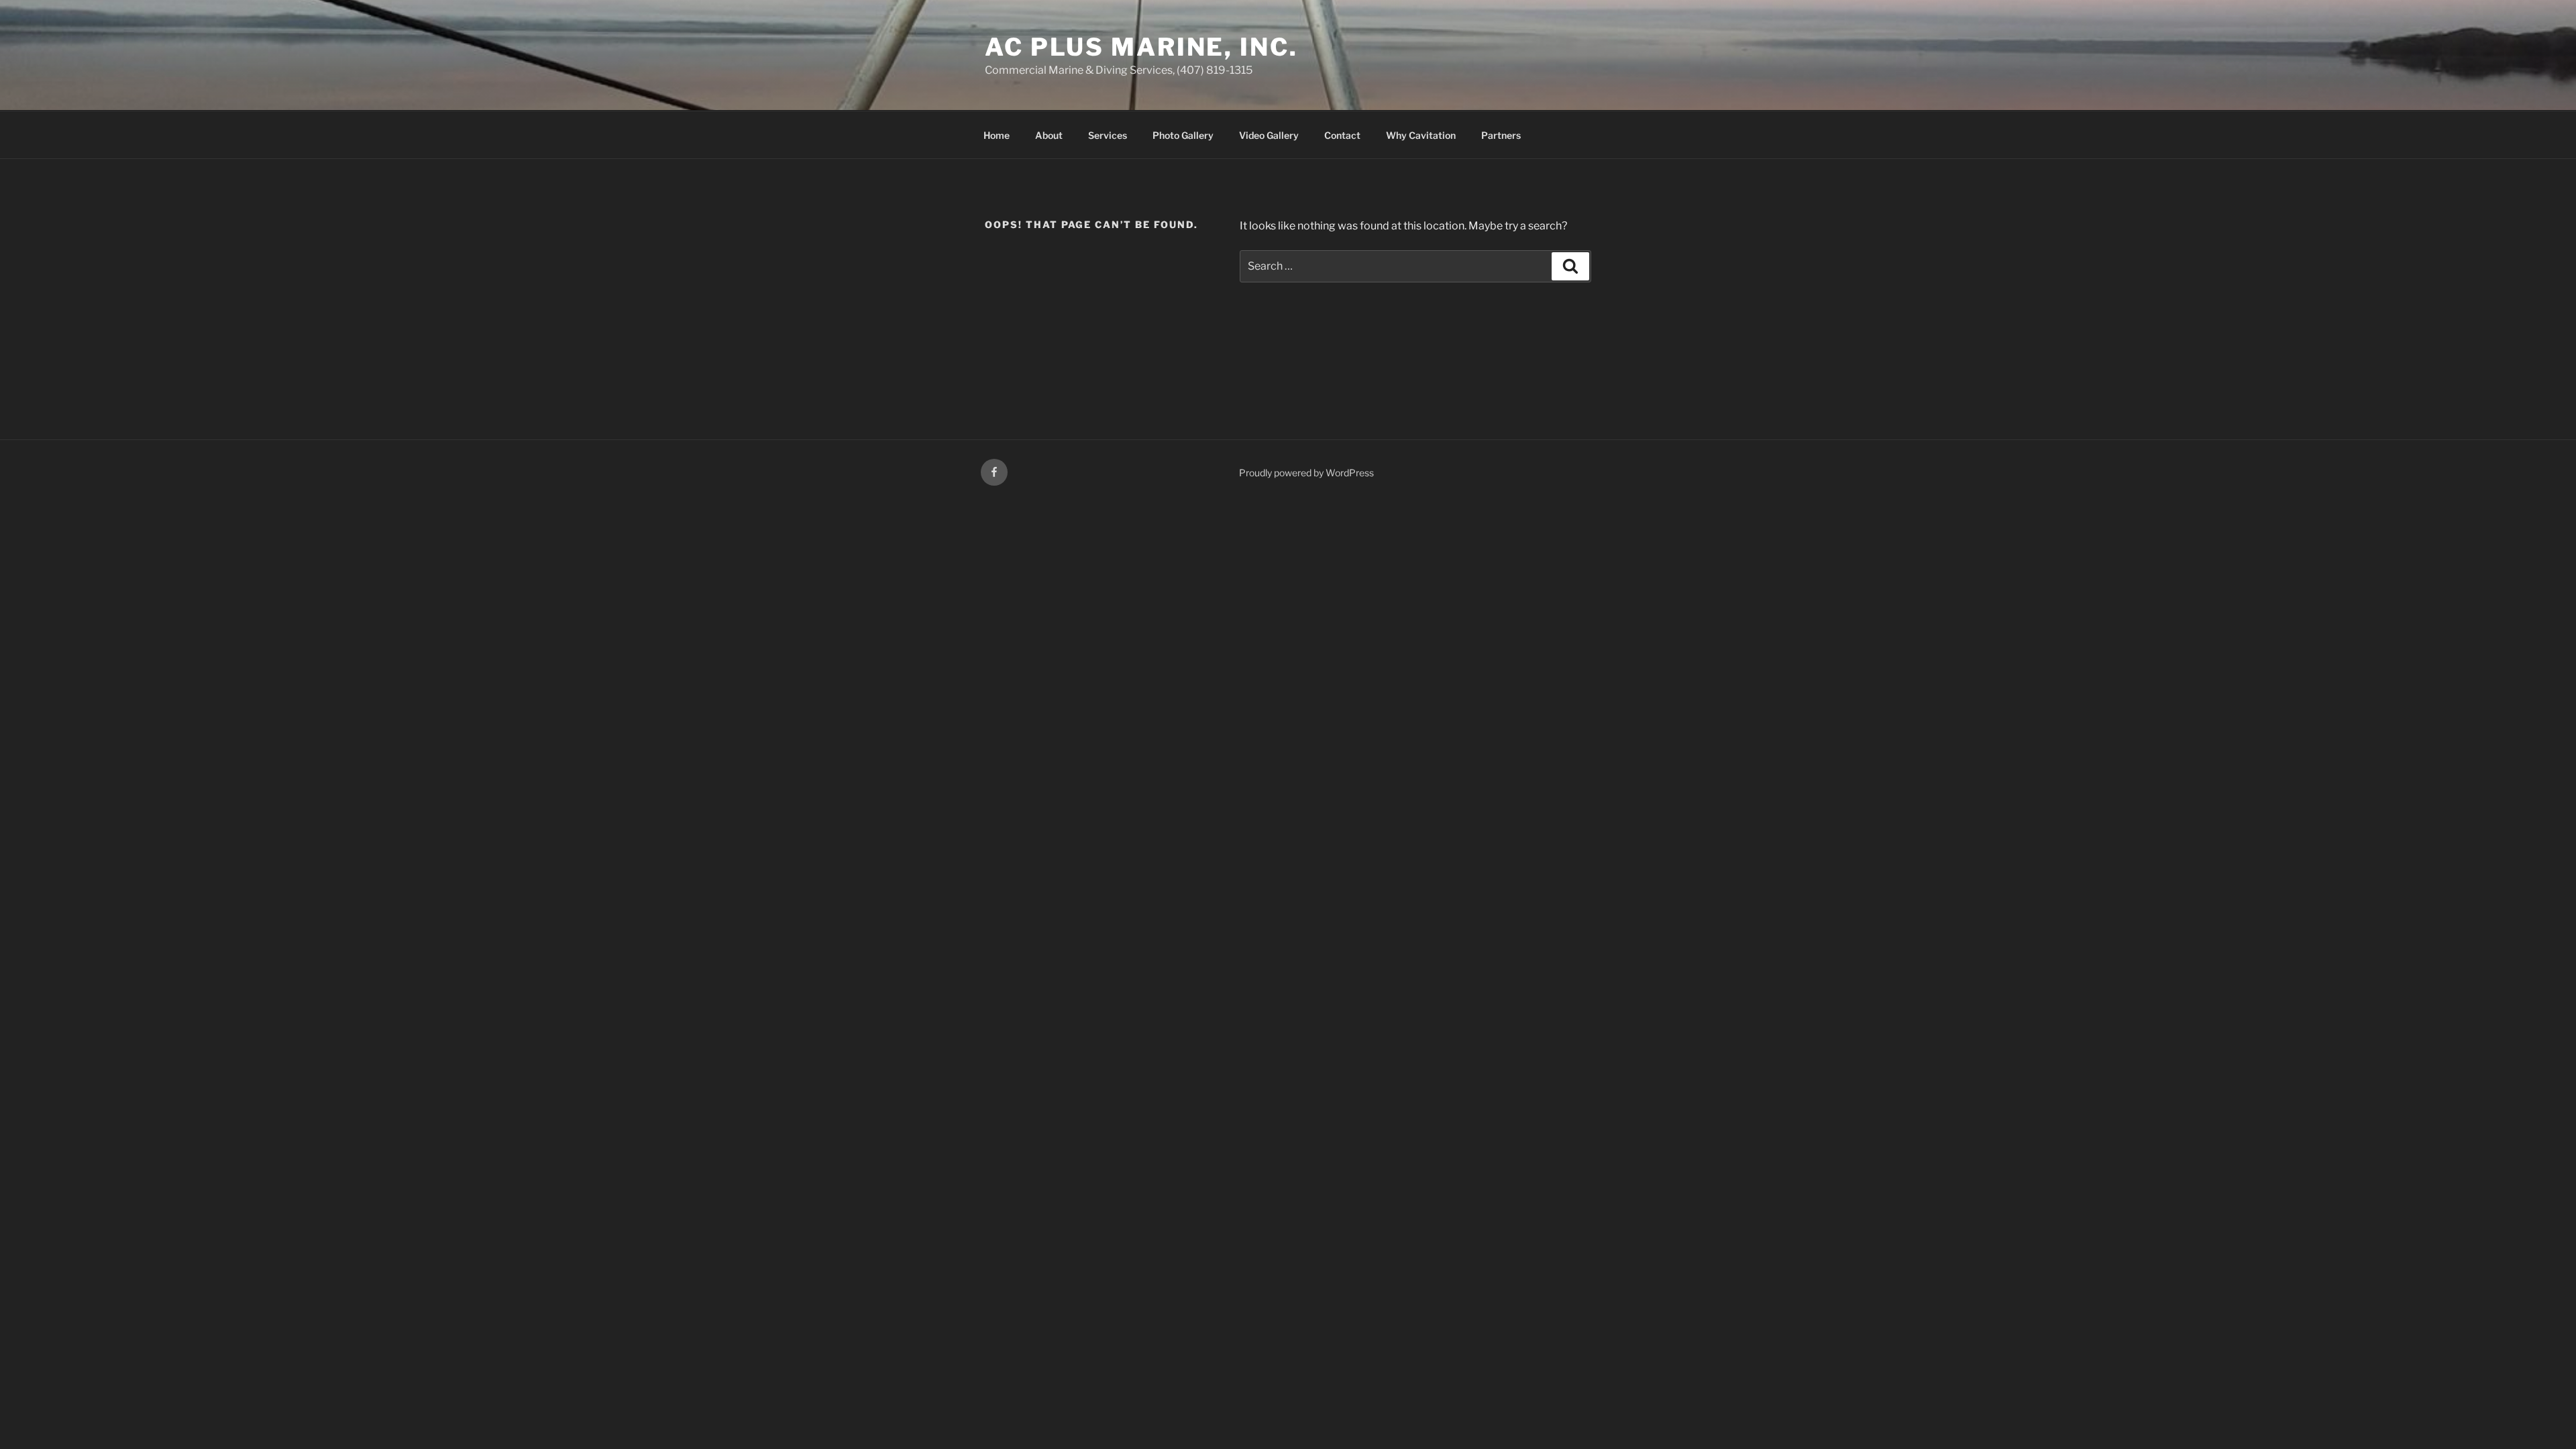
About (1049, 135)
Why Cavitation (1421, 135)
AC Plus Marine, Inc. (1141, 47)
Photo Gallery (1183, 135)
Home (997, 135)
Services (1108, 135)
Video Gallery (1269, 135)
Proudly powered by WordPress (1306, 473)
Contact (1342, 135)
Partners (1501, 135)
